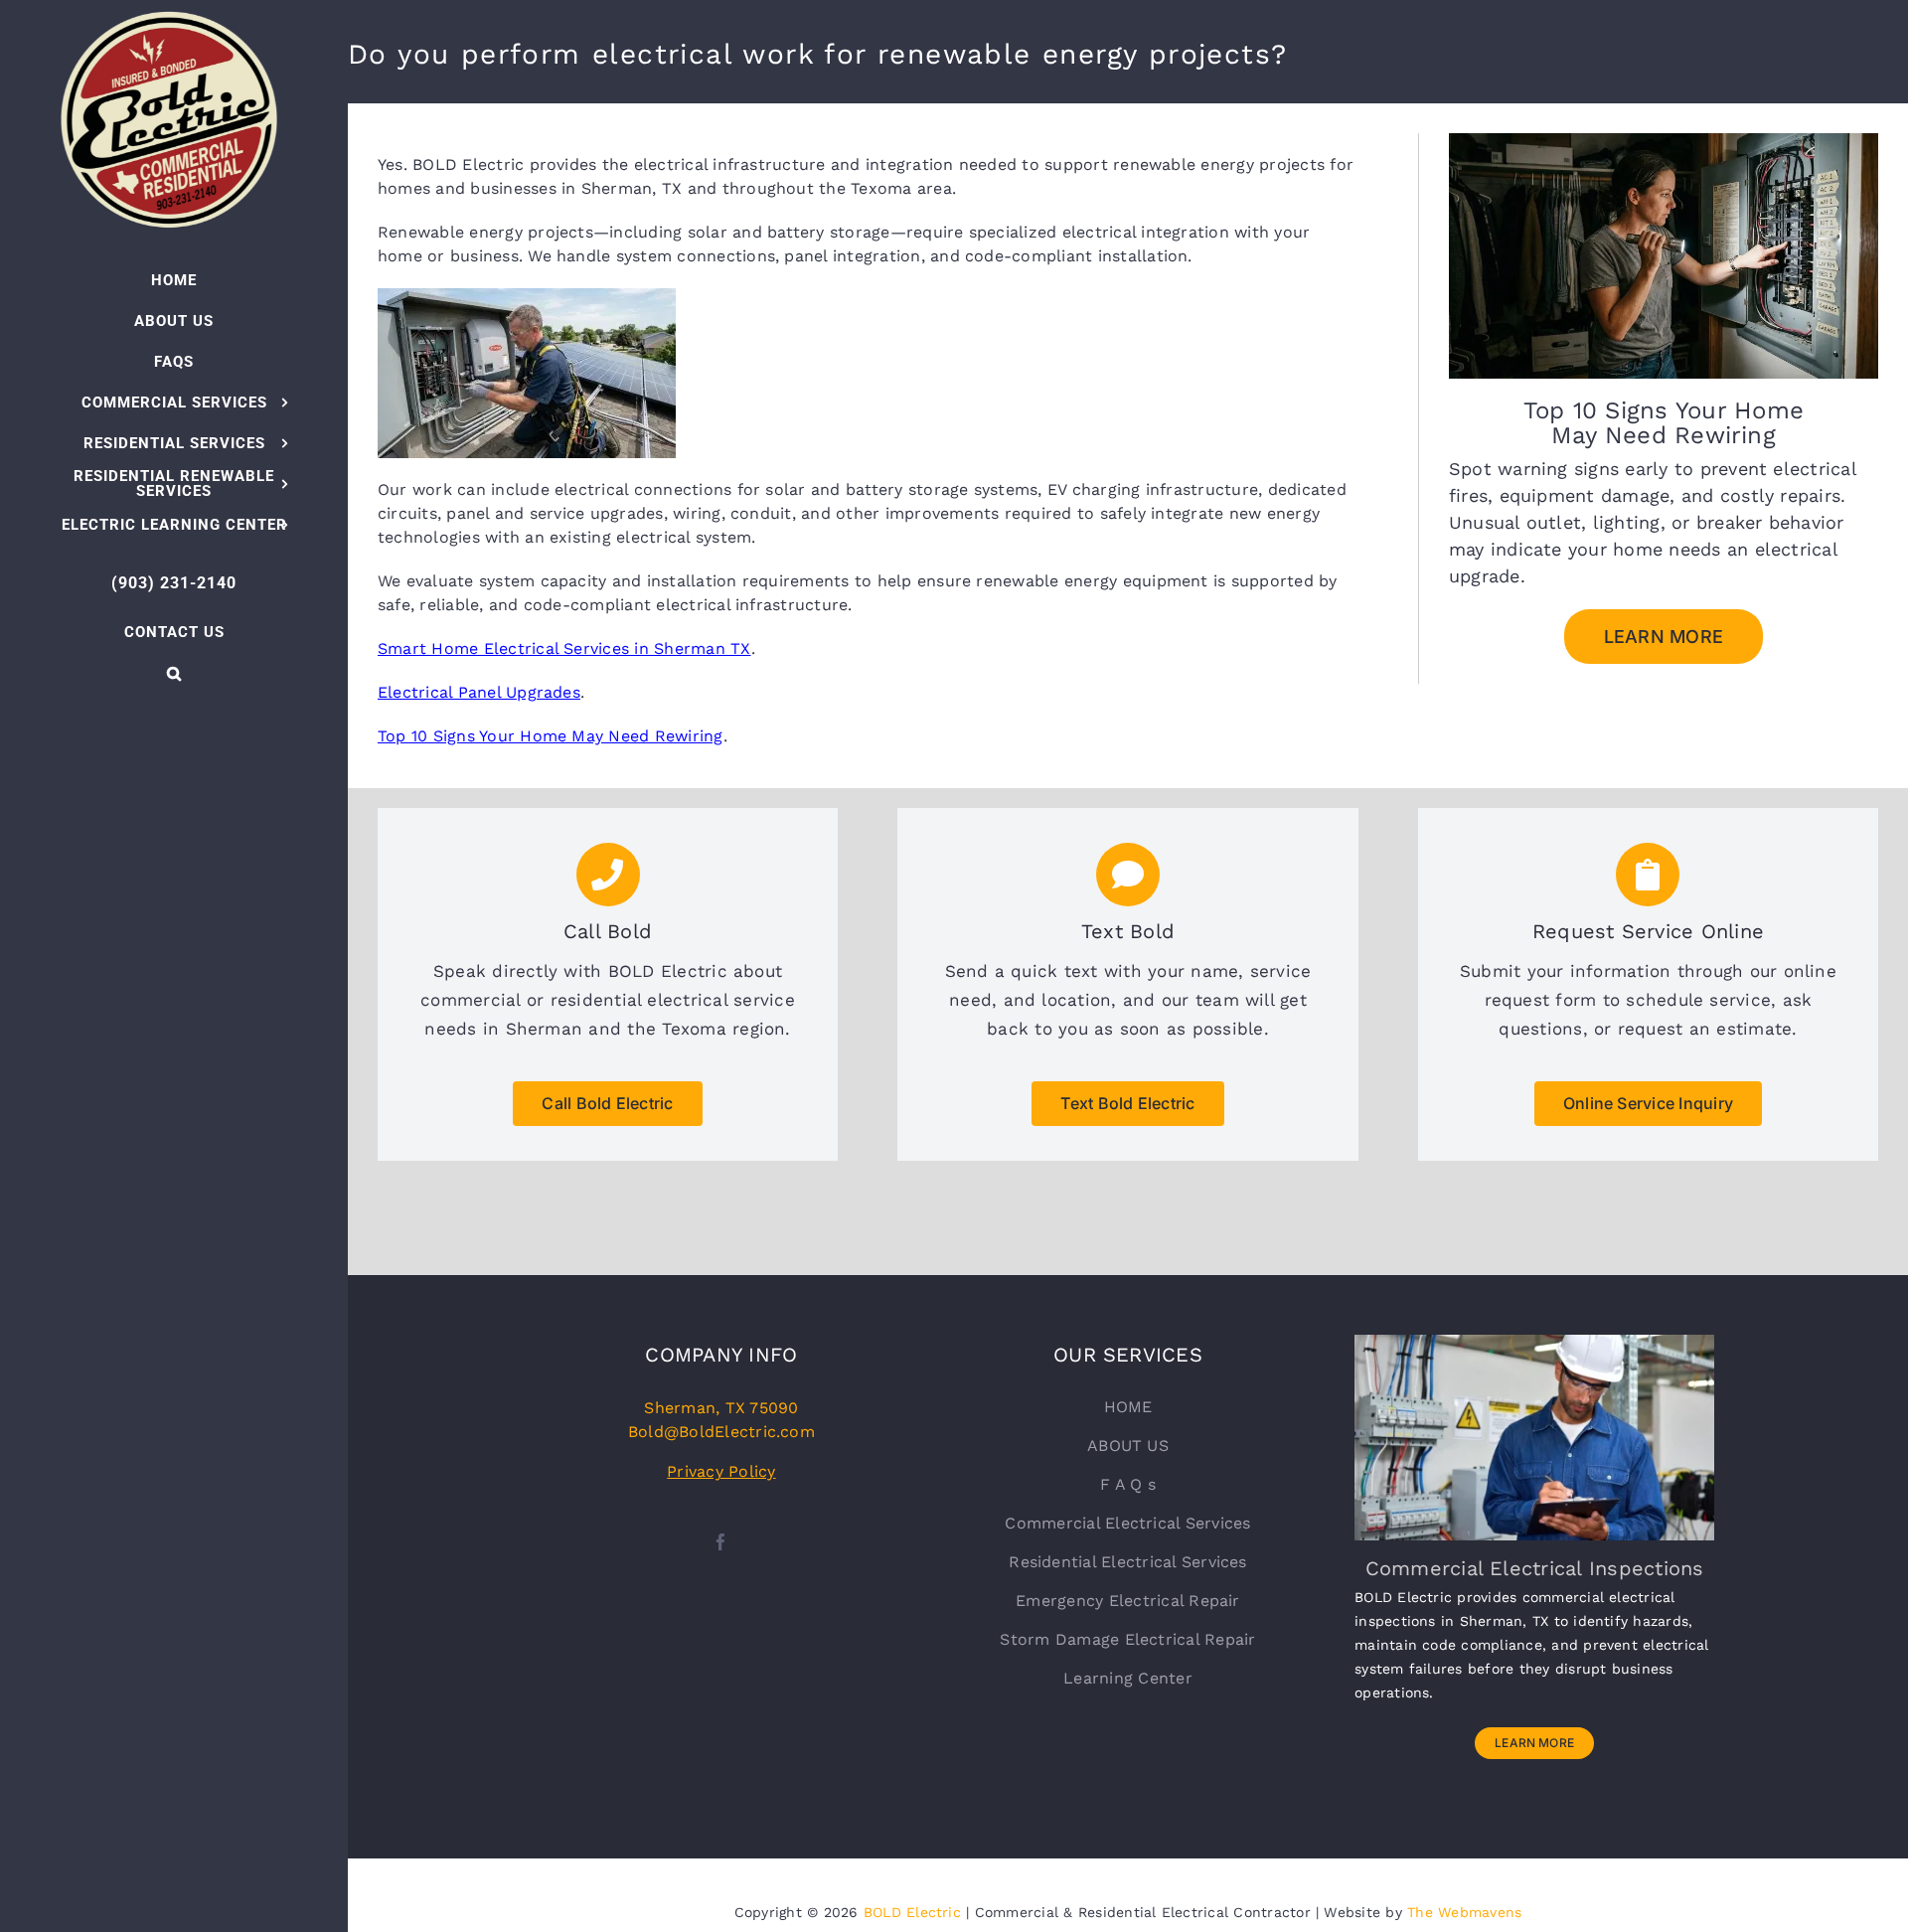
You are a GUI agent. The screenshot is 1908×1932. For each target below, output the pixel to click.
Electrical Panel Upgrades (479, 692)
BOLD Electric (912, 1912)
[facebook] (721, 1542)
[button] (174, 673)
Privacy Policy (721, 1471)
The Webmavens (1464, 1912)
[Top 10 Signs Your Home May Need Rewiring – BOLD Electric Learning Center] (1664, 141)
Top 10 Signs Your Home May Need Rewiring (551, 736)
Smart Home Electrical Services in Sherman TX (564, 648)
